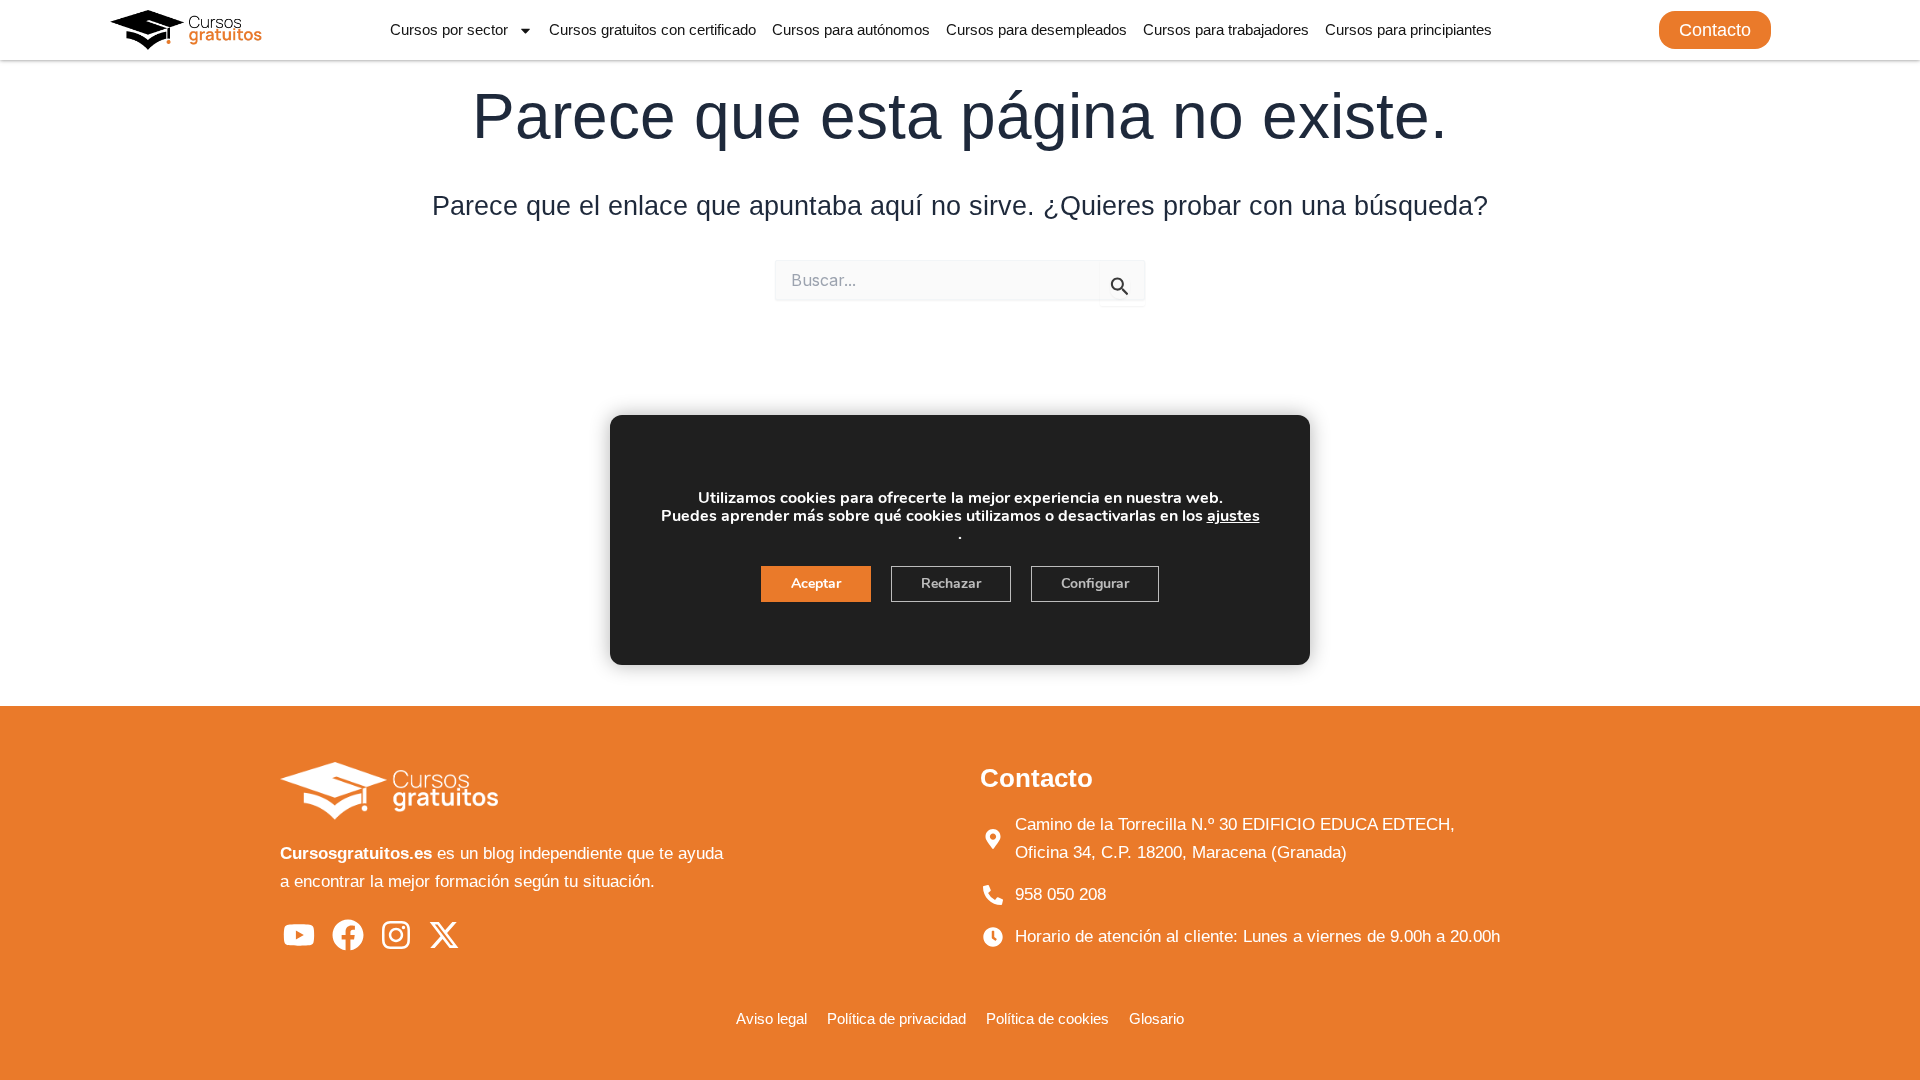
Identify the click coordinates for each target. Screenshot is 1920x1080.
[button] (1715, 30)
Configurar (1095, 583)
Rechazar (951, 583)
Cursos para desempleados (1036, 29)
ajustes (1233, 516)
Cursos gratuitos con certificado (652, 29)
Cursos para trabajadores (1226, 29)
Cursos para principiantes (1408, 29)
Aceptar (816, 583)
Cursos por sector (449, 29)
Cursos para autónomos (851, 29)
